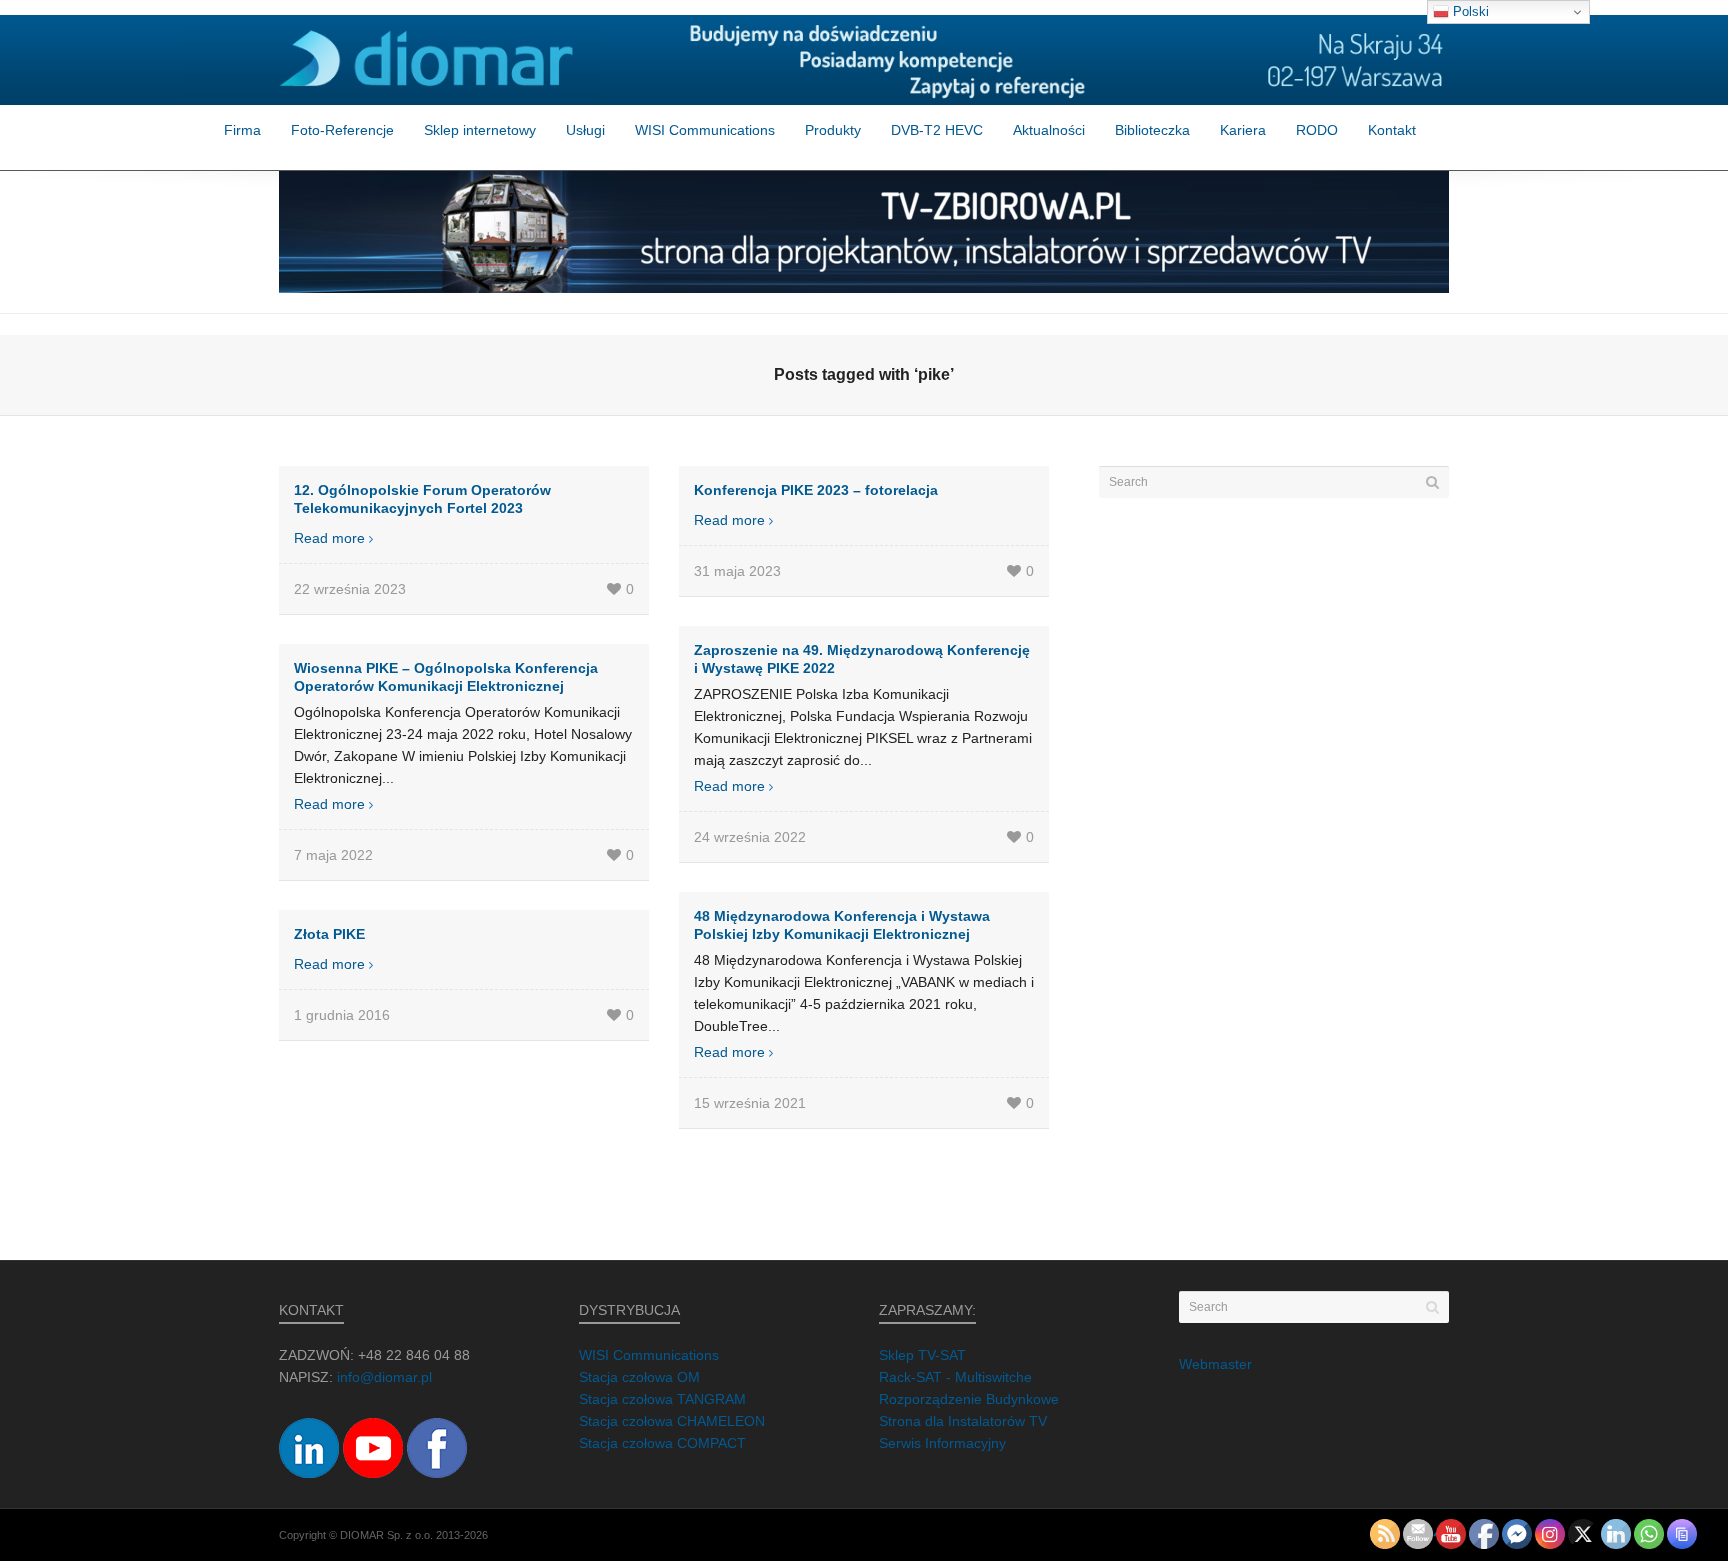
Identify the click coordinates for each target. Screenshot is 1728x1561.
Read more (329, 538)
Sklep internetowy (480, 130)
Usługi (585, 130)
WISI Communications (705, 130)
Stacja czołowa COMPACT (662, 1443)
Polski (1469, 11)
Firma (242, 130)
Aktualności (1049, 130)
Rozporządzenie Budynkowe (969, 1399)
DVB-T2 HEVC (937, 130)
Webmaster (1215, 1364)
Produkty (833, 130)
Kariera (1243, 130)
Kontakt (1392, 130)
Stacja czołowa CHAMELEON (672, 1421)
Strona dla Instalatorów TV (963, 1421)
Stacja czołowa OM (639, 1377)
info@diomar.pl (384, 1377)
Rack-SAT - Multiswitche (955, 1377)
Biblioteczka (1152, 130)
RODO (1317, 130)
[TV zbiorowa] (864, 232)
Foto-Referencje (342, 130)
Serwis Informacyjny (942, 1443)
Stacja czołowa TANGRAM (662, 1399)
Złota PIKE (329, 934)
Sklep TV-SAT (922, 1355)
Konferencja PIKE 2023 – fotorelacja (816, 490)
